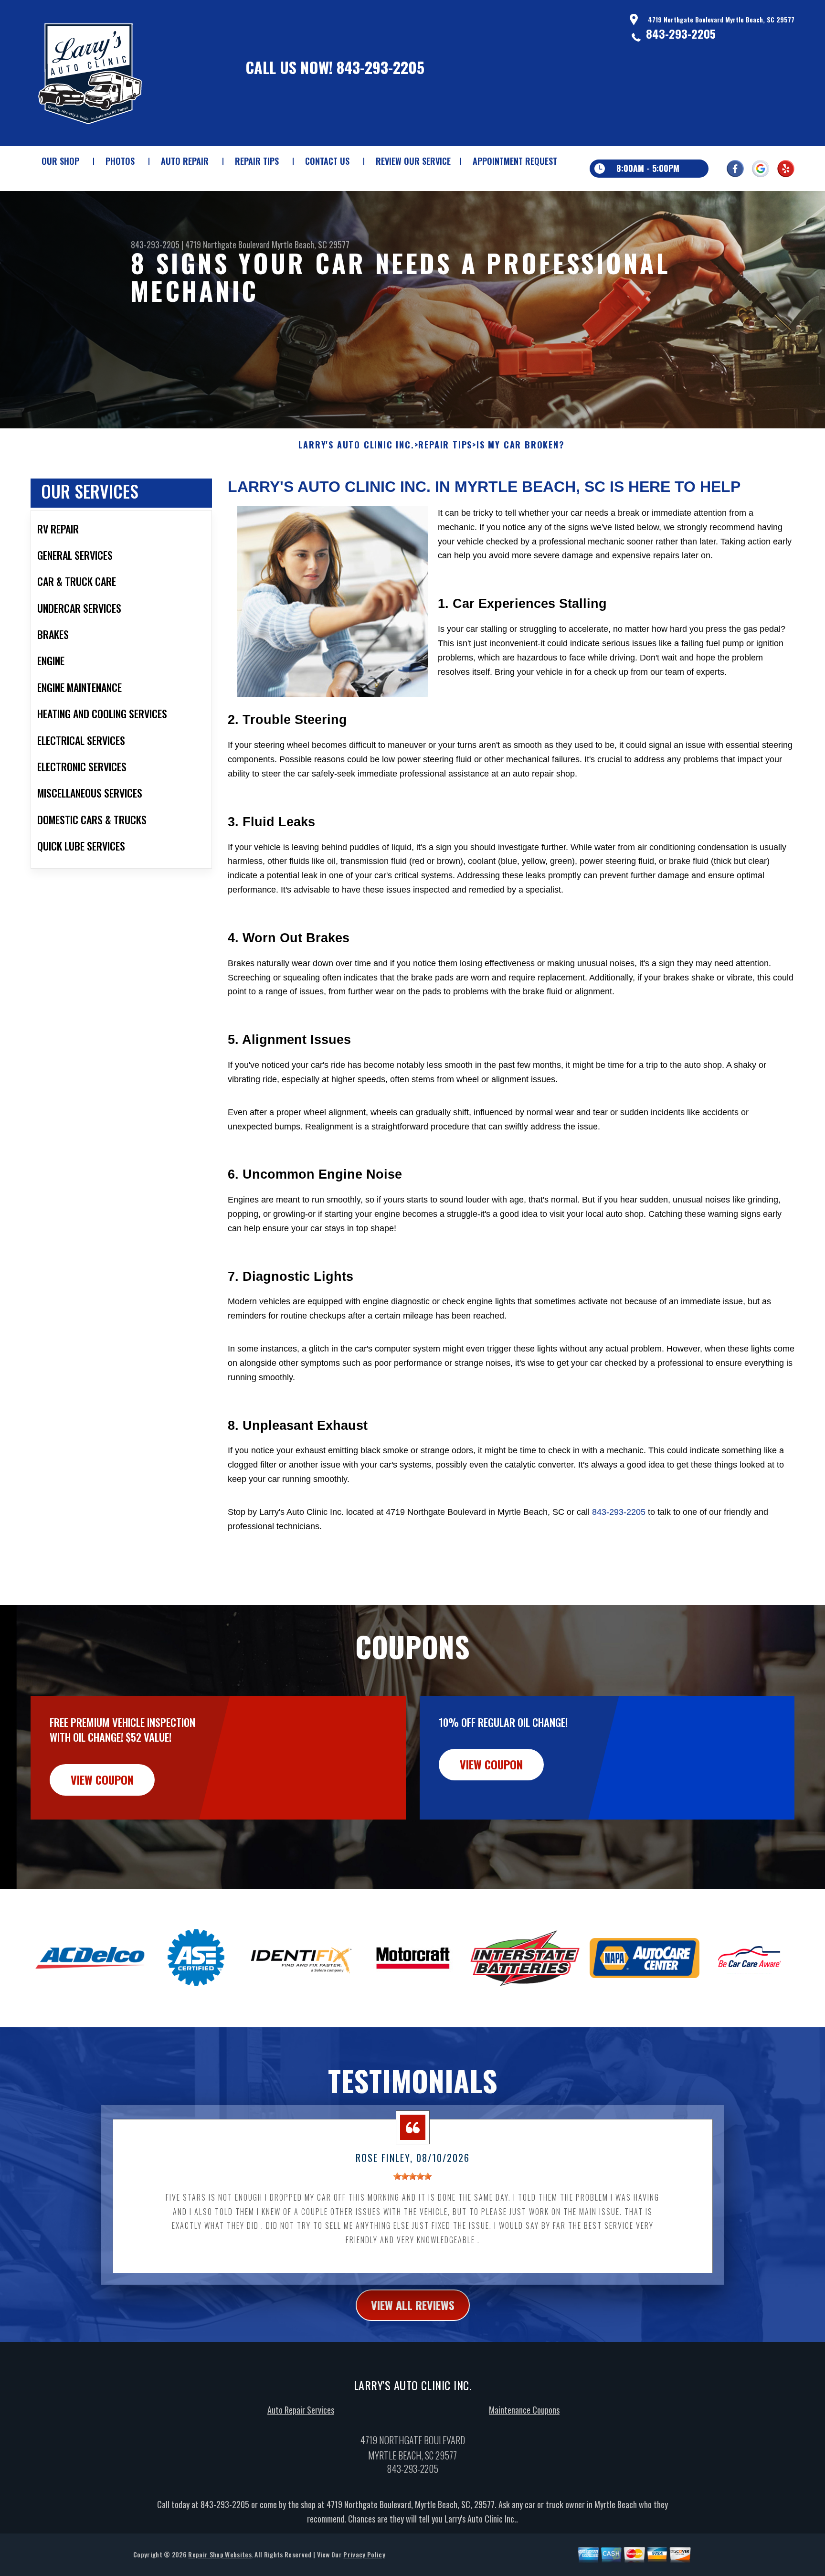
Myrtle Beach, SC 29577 (311, 245)
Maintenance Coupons (524, 2410)
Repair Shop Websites (220, 2554)
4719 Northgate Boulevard (227, 245)
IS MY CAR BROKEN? (521, 445)
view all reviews (413, 2305)
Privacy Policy (364, 2554)
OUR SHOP (60, 161)
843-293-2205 (381, 67)
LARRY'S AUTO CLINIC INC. (356, 445)
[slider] (412, 2176)
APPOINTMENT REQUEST (515, 161)
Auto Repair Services (301, 2410)
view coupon (102, 1779)
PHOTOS (120, 161)
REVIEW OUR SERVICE (413, 161)
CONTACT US (327, 161)
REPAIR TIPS (257, 161)
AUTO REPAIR (185, 161)
